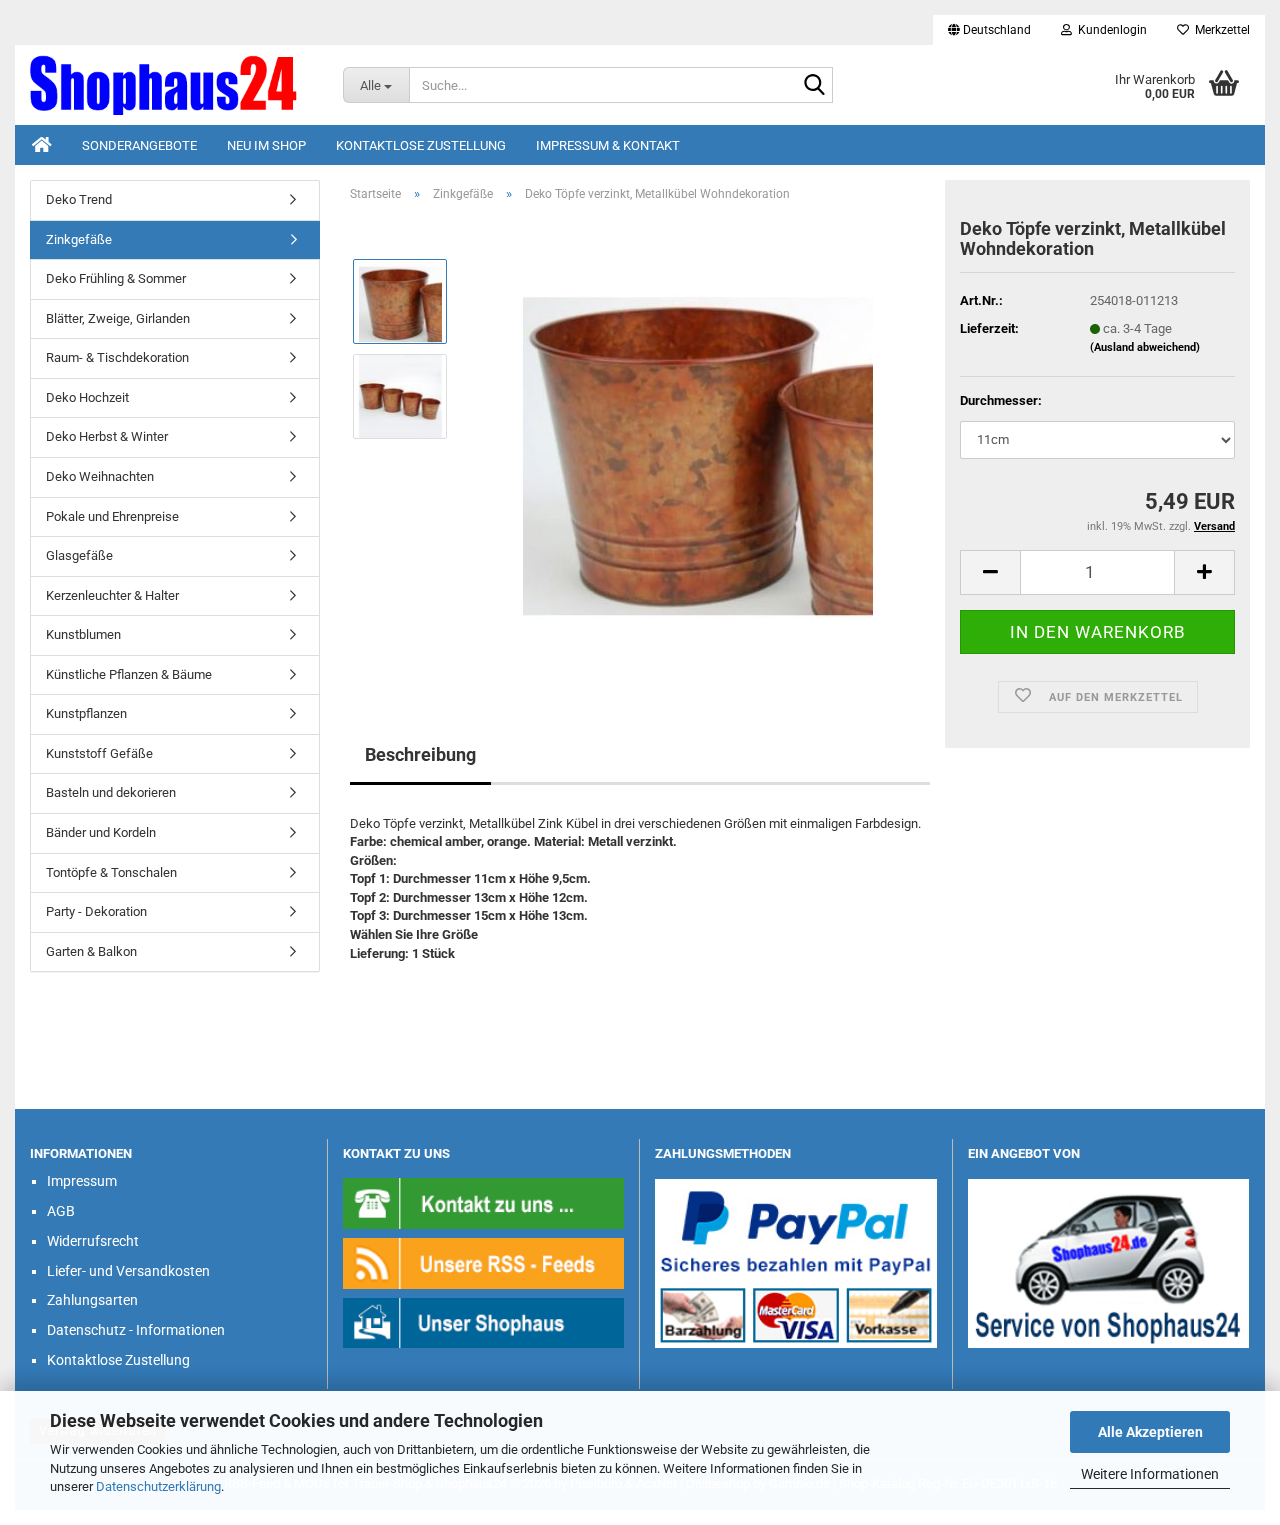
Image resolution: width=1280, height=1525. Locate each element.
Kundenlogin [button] (1109, 30)
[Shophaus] (484, 1321)
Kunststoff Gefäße (99, 753)
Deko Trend (79, 199)
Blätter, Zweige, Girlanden (118, 318)
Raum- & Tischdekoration (117, 357)
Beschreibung (420, 754)
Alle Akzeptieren (1150, 1432)
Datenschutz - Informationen (136, 1330)
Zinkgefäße (79, 239)
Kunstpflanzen (86, 713)
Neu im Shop (266, 145)
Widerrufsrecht (93, 1241)
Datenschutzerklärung (158, 1486)
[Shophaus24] (171, 85)
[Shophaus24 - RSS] (484, 1262)
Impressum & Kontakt (608, 145)
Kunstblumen (83, 634)
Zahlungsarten (92, 1300)
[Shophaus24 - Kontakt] (484, 1202)
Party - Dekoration (96, 911)
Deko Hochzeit (87, 397)
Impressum (82, 1181)
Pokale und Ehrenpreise (112, 516)
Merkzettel (1219, 30)
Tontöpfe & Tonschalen (111, 872)
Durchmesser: (1001, 400)
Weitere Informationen (1150, 1474)
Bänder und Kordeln (101, 832)
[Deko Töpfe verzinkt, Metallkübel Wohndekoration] (698, 442)
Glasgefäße (79, 555)
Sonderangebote (139, 145)
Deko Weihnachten (100, 476)
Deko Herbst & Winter (107, 436)
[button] (989, 30)
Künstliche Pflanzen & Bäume (129, 674)
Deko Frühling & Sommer (116, 278)
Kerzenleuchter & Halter (112, 595)
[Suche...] (814, 86)
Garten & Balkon (91, 951)
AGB (61, 1211)
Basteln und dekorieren (111, 792)
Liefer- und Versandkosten (128, 1271)
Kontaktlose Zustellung (421, 145)
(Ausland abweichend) (1145, 347)
